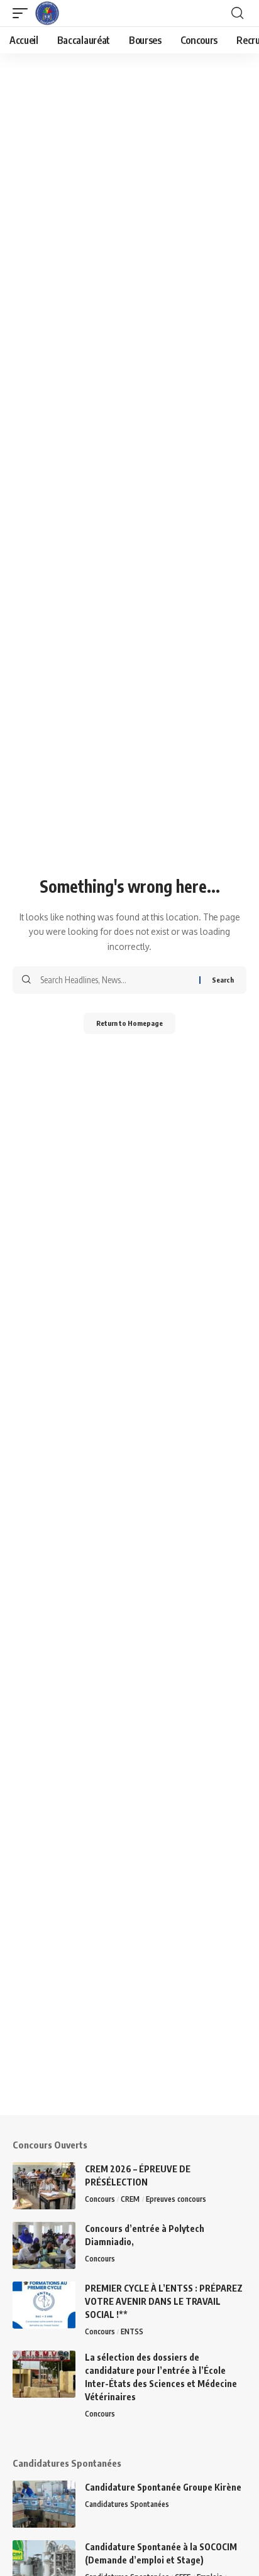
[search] (237, 13)
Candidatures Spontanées (127, 2504)
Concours (100, 2199)
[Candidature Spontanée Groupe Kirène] (44, 2504)
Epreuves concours (176, 2199)
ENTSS (132, 2331)
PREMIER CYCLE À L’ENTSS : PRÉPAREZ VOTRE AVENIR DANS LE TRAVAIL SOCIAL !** (164, 2301)
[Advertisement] (129, 1986)
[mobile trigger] (23, 13)
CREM (130, 2199)
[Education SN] (47, 13)
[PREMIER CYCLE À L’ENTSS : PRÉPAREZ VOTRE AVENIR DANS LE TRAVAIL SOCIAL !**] (44, 2305)
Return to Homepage (129, 1023)
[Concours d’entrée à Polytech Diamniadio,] (44, 2245)
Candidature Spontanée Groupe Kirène (163, 2487)
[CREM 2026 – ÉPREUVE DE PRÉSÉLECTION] (44, 2186)
